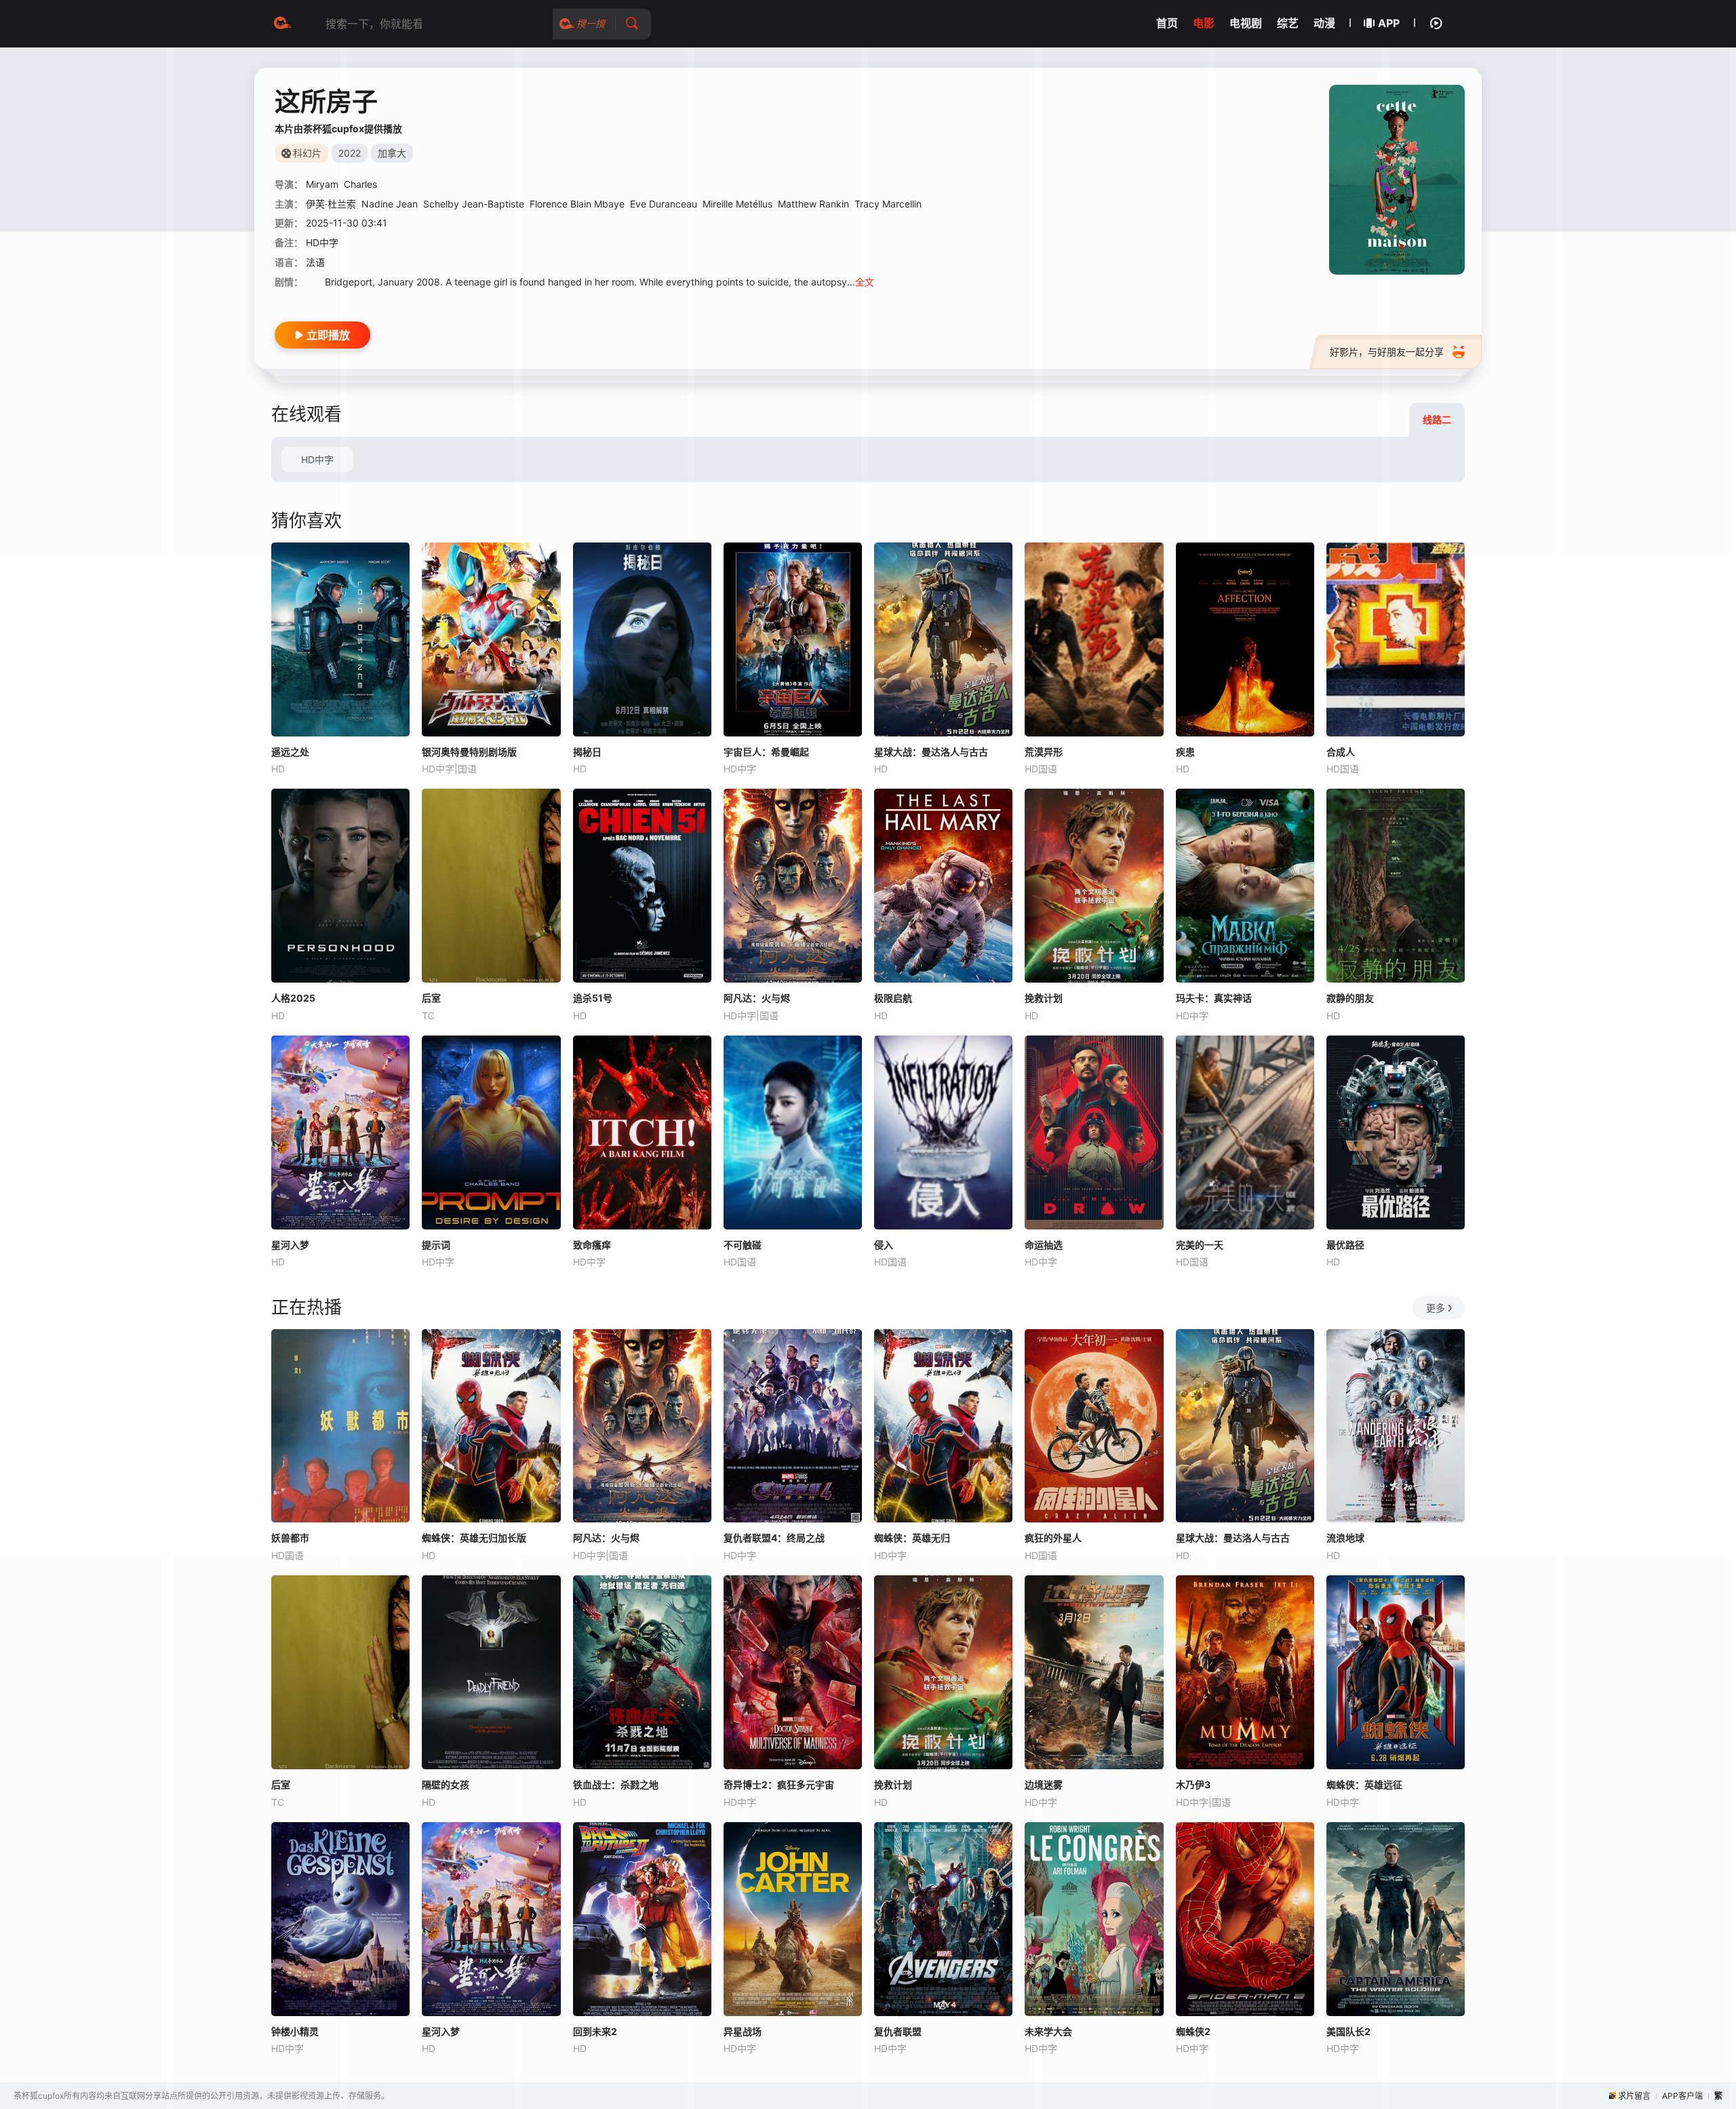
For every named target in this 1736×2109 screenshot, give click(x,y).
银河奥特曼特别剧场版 (469, 752)
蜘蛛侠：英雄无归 (912, 1538)
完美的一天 (1200, 1245)
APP (1389, 23)
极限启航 (893, 998)
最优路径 (1345, 1245)
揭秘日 (587, 752)
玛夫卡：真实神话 (1214, 998)
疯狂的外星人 (1053, 1538)
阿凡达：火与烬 (757, 998)
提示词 (436, 1245)
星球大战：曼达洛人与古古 (931, 752)
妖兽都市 (290, 1538)
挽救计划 (1044, 998)
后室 (431, 998)
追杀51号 (593, 998)
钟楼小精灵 (295, 2031)
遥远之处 (290, 752)
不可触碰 (743, 1245)
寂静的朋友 (1350, 998)
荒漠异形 (1044, 752)
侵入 (884, 1245)
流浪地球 (1345, 1538)
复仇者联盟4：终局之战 (774, 1538)
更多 (1436, 1308)
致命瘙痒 (592, 1245)
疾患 (1185, 752)
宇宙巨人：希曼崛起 (766, 752)
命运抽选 (1044, 1245)
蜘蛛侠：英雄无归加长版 (474, 1538)
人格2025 (293, 998)
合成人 (1341, 752)
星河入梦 (290, 1245)
